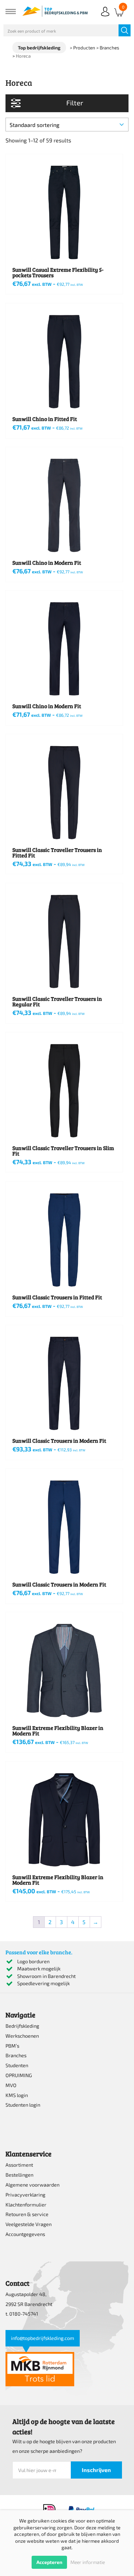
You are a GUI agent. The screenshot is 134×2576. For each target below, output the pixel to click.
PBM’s (12, 2046)
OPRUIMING (19, 2075)
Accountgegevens (25, 2234)
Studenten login (23, 2105)
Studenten (17, 2065)
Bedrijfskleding (22, 2026)
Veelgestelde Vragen (29, 2224)
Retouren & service (27, 2214)
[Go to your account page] (105, 17)
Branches (16, 2055)
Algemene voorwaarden (32, 2185)
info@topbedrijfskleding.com (43, 2338)
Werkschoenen (22, 2036)
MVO (11, 2085)
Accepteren (49, 2562)
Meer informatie (88, 2562)
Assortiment (19, 2165)
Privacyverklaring (25, 2195)
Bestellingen (19, 2175)
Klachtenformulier (26, 2205)
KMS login (17, 2095)
